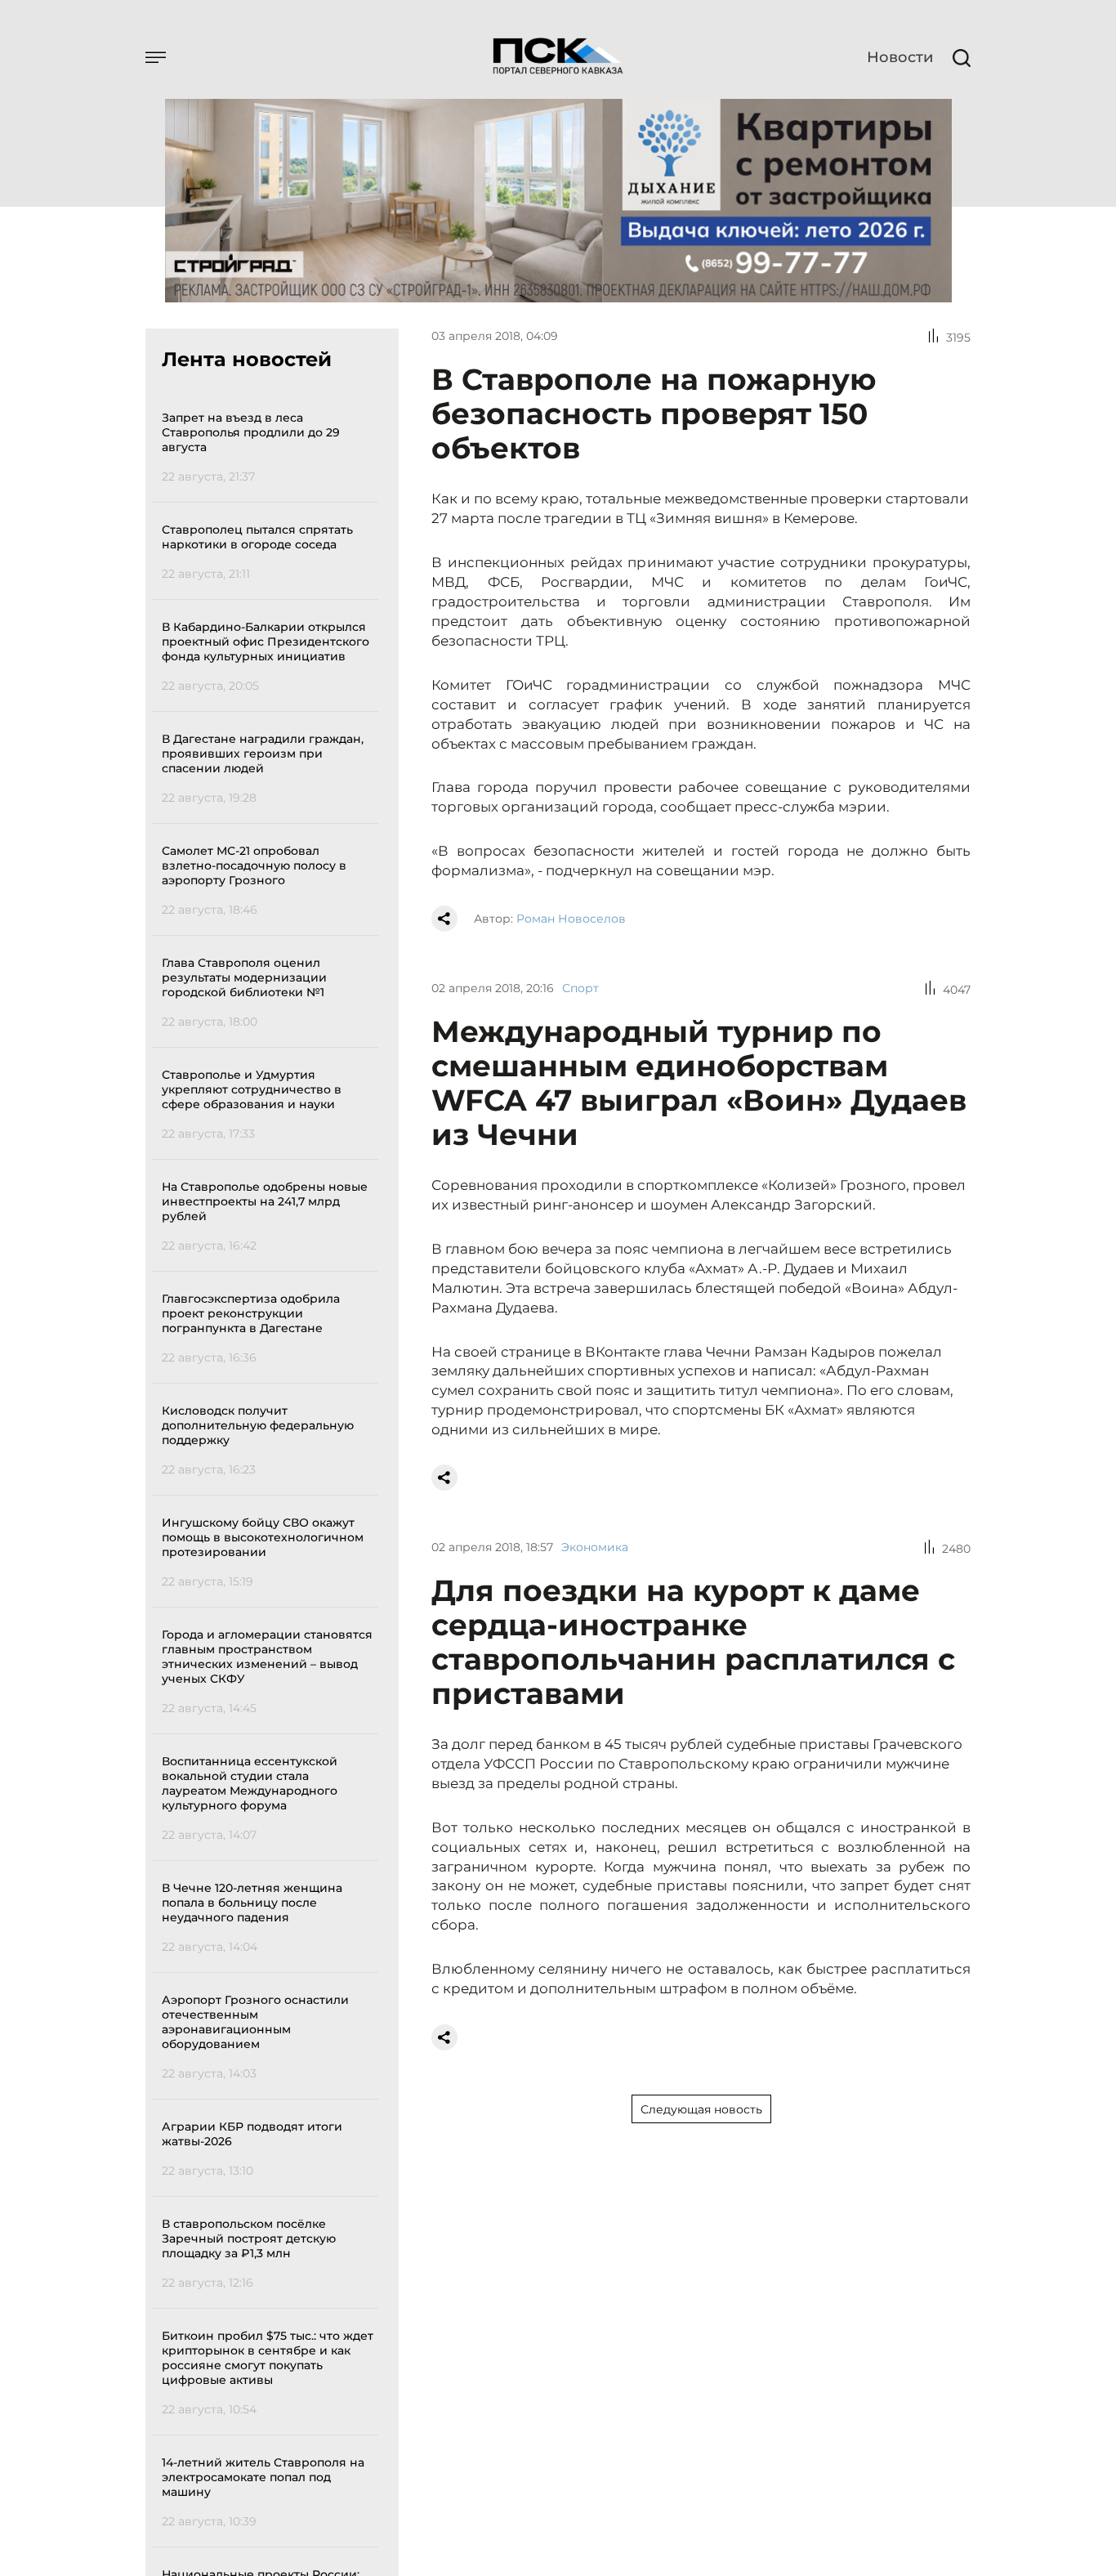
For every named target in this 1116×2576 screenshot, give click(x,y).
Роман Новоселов (571, 919)
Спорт (580, 988)
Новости (900, 57)
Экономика (595, 1547)
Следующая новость (701, 2109)
